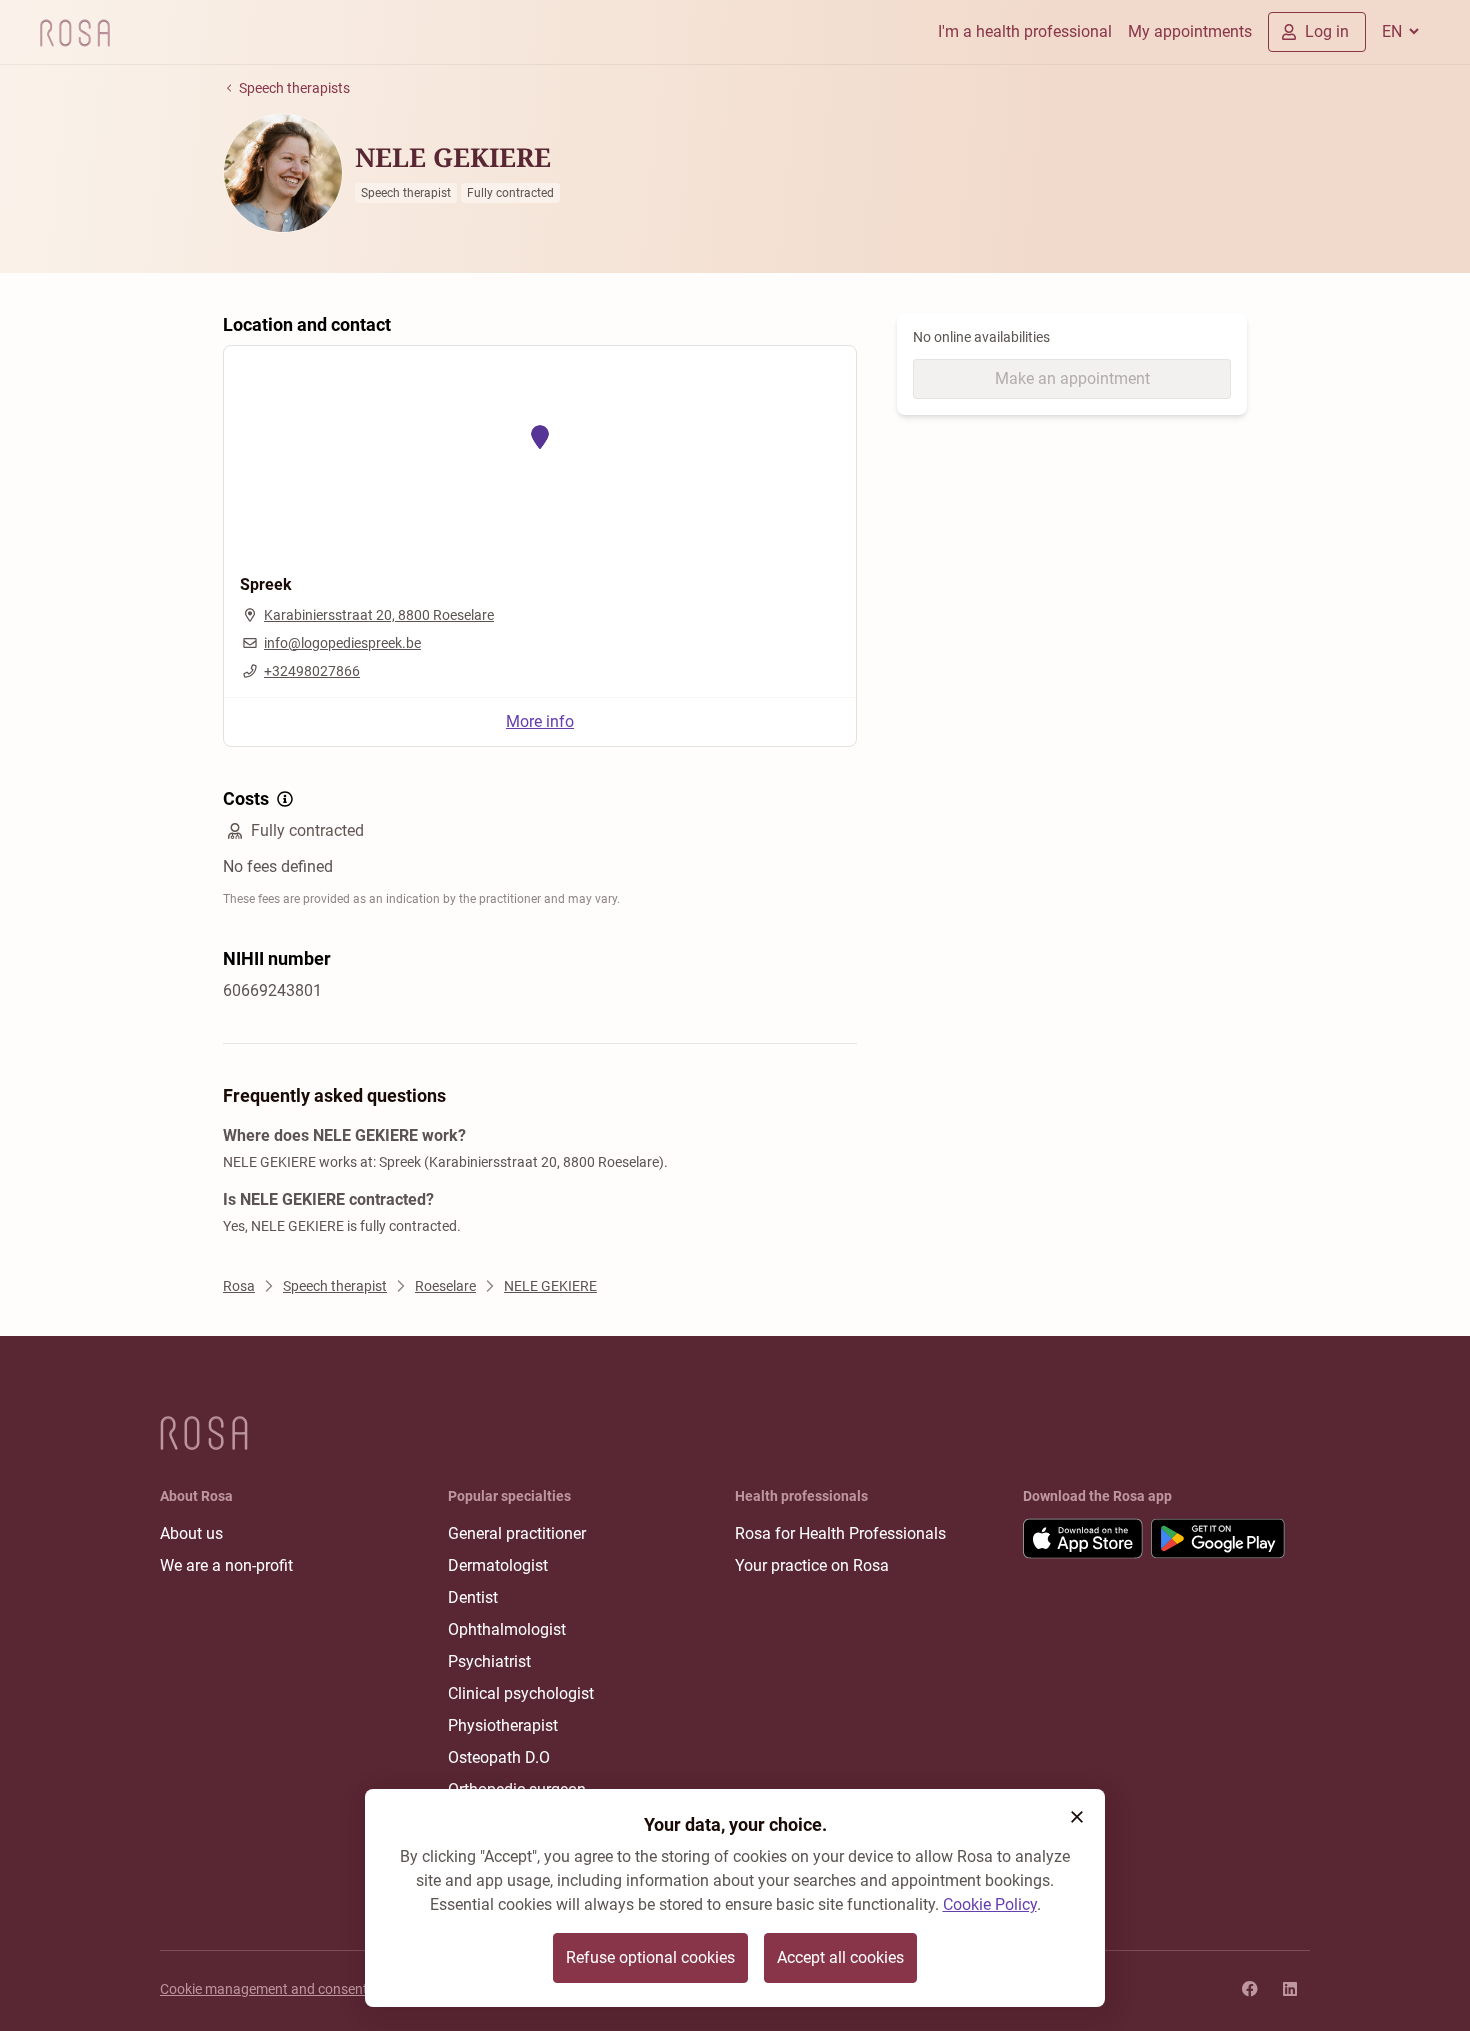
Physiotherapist (503, 1725)
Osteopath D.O (499, 1757)
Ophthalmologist (507, 1629)
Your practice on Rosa (812, 1565)
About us (191, 1533)
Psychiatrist (489, 1661)
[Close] (1077, 1817)
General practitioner (517, 1533)
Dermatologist (498, 1565)
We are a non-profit (226, 1565)
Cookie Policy (990, 1904)
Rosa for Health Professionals (840, 1533)
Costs (246, 798)
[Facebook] (1250, 1989)
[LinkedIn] (1290, 1989)
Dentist (473, 1597)
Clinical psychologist (521, 1693)
